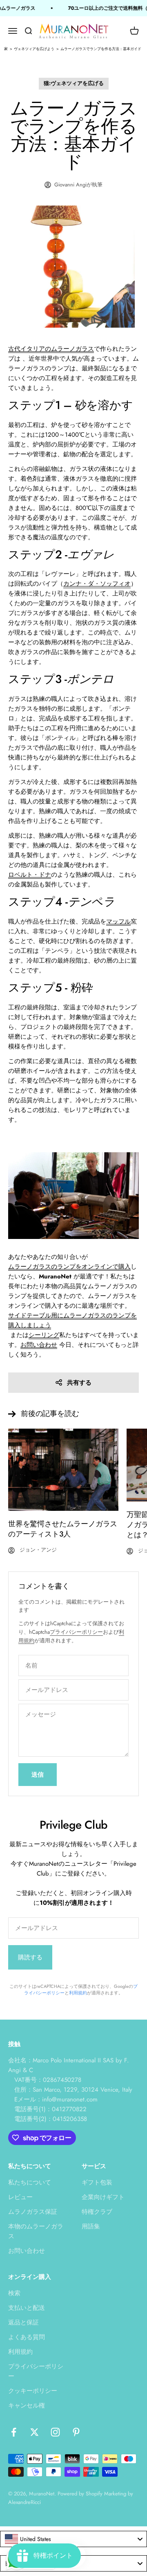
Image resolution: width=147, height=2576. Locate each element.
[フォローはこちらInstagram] (55, 2432)
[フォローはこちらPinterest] (76, 2432)
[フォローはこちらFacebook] (14, 2432)
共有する (79, 1383)
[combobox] (73, 2539)
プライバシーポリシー (76, 1632)
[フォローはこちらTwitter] (35, 2432)
